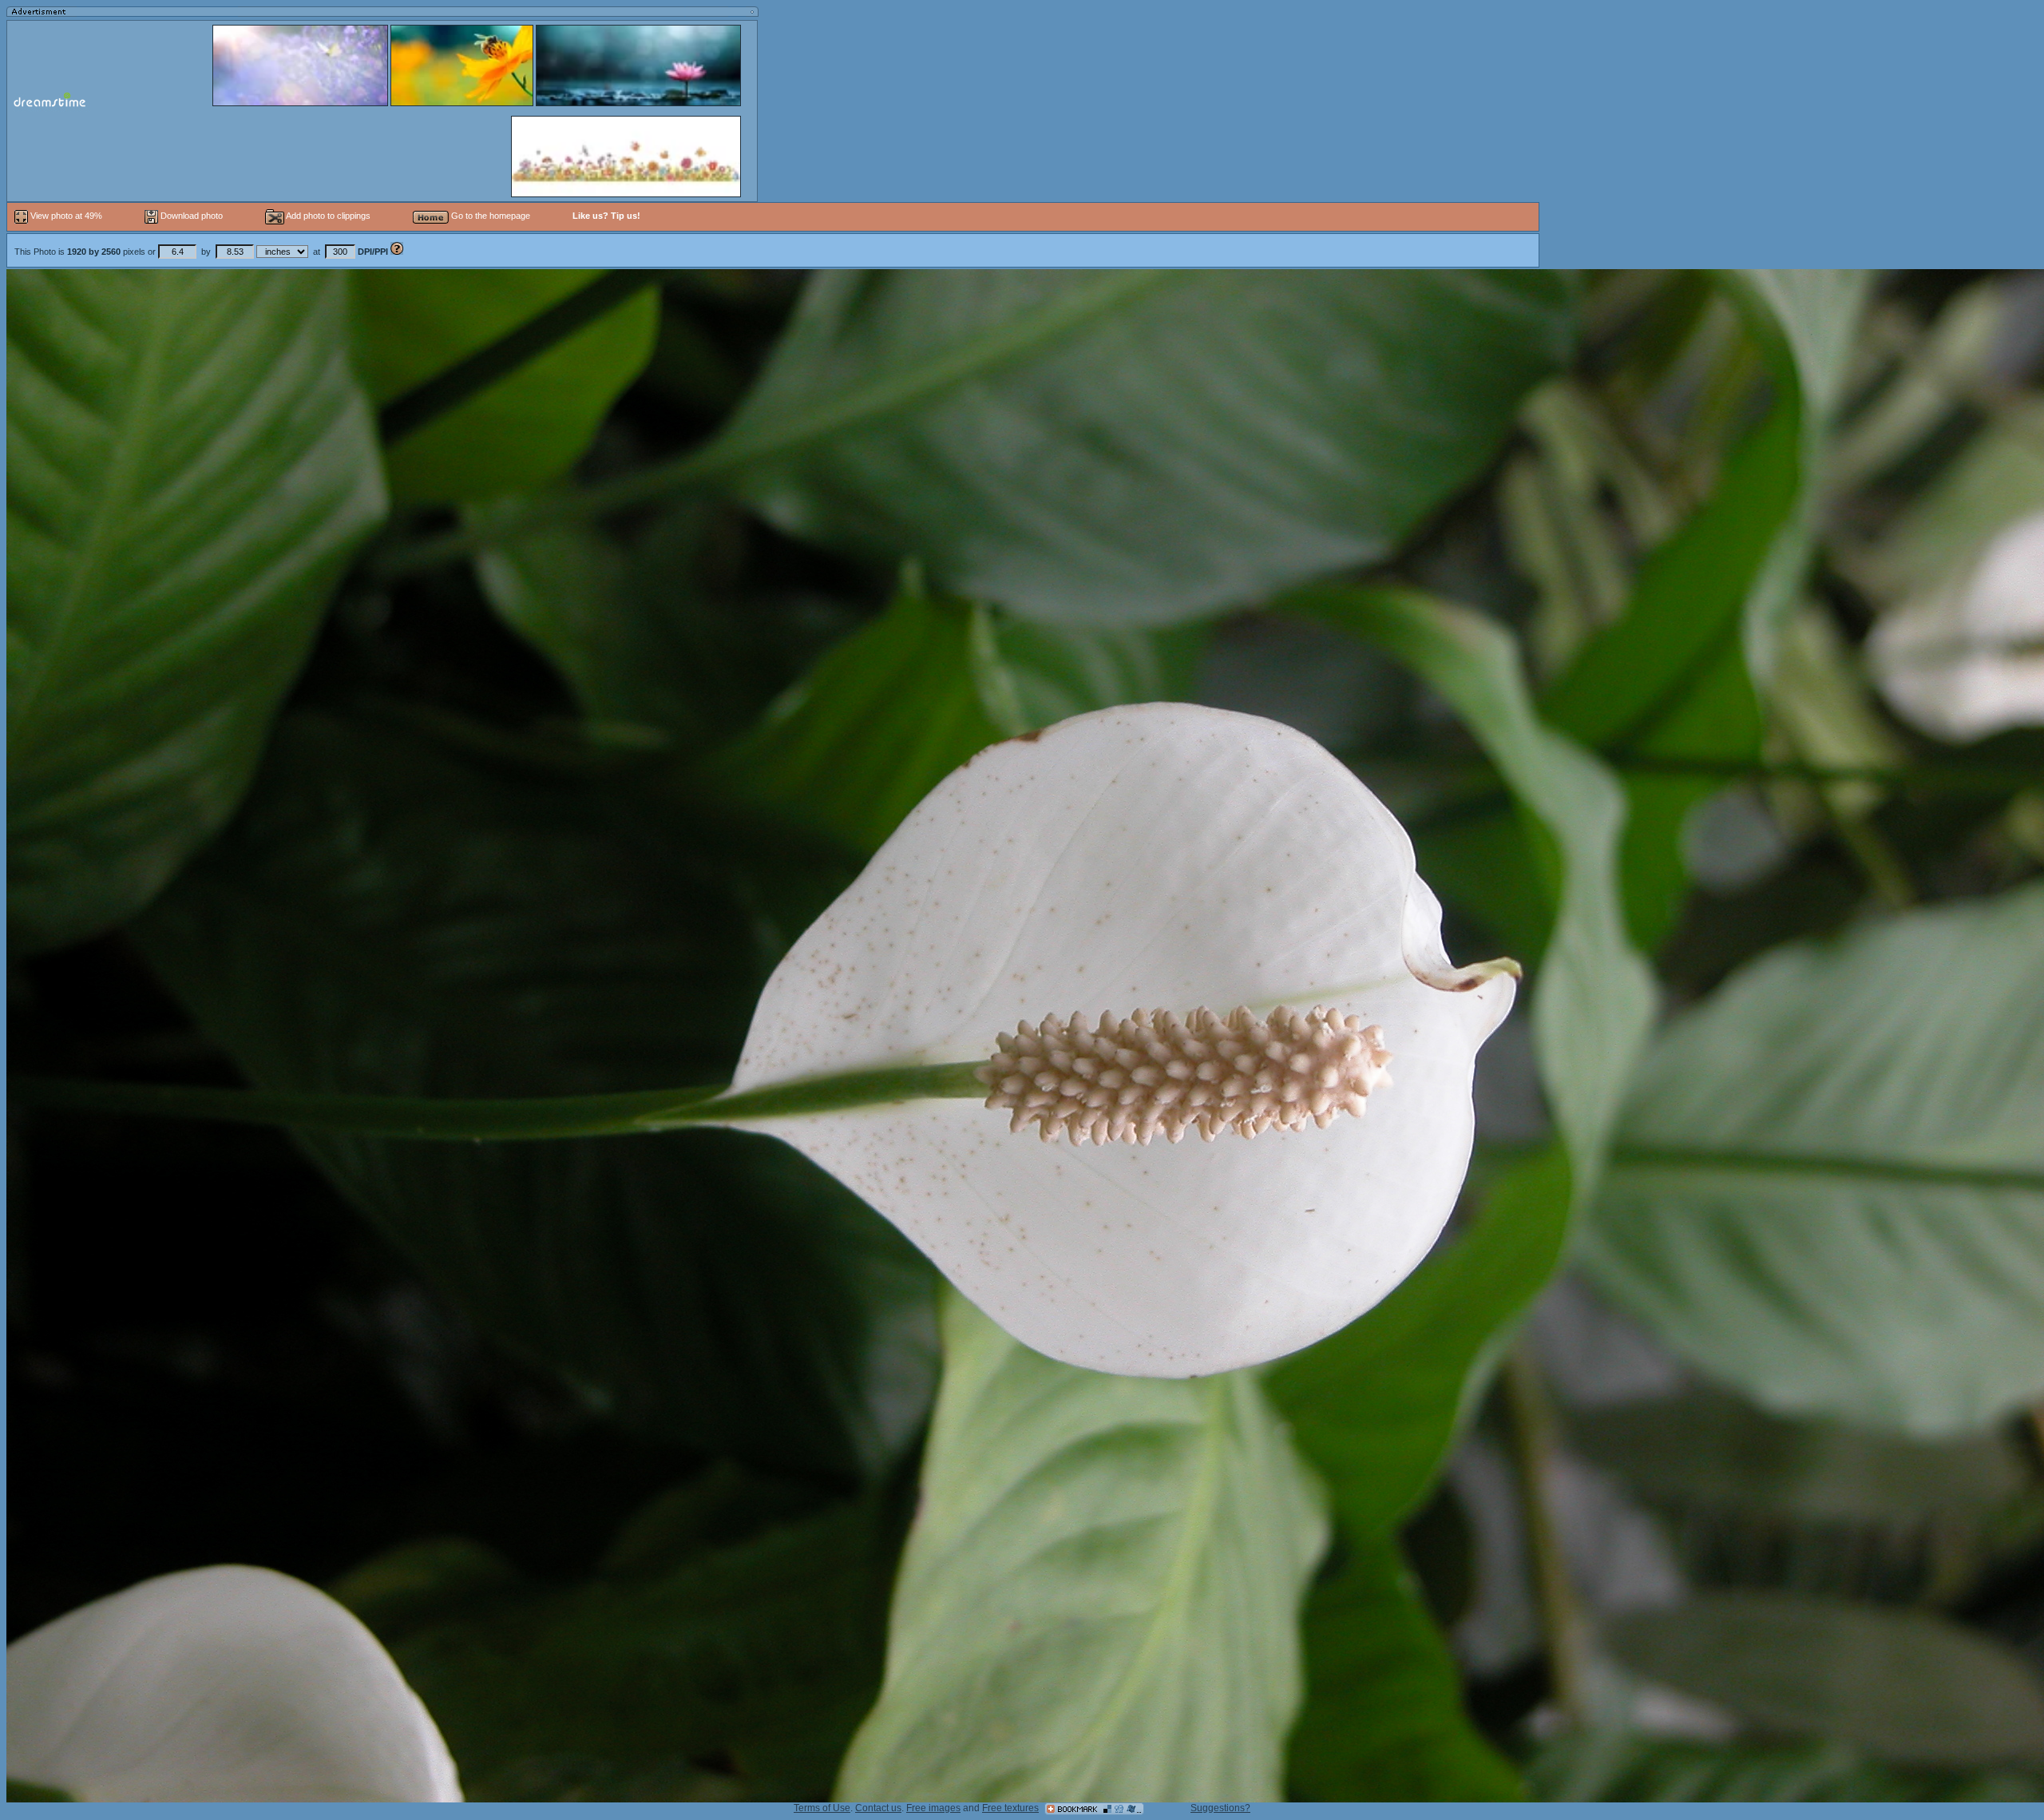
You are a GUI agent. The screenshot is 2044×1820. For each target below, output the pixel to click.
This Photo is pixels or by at (201, 252)
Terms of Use (822, 1808)
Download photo (190, 216)
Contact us (878, 1808)
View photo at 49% (66, 216)
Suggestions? (1220, 1808)
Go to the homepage (489, 216)
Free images (933, 1808)
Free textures (1010, 1808)
